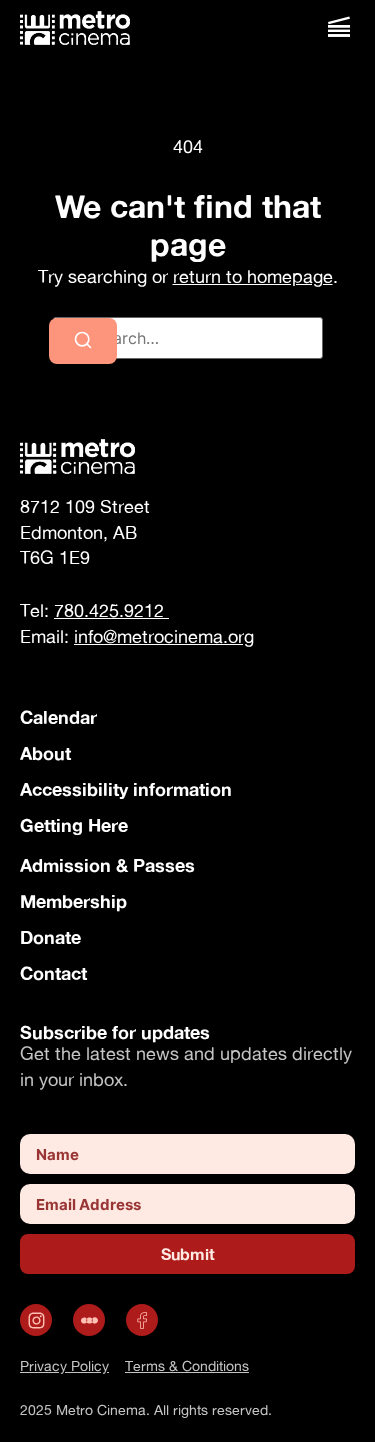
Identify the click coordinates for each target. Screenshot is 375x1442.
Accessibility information (126, 789)
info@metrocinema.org (164, 636)
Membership (73, 901)
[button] (338, 27)
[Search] (83, 341)
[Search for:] (188, 338)
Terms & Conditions (187, 1365)
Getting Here (74, 825)
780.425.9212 (111, 610)
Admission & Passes (107, 865)
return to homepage (253, 276)
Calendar (58, 717)
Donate (50, 937)
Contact (53, 973)
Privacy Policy (64, 1365)
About (45, 753)
